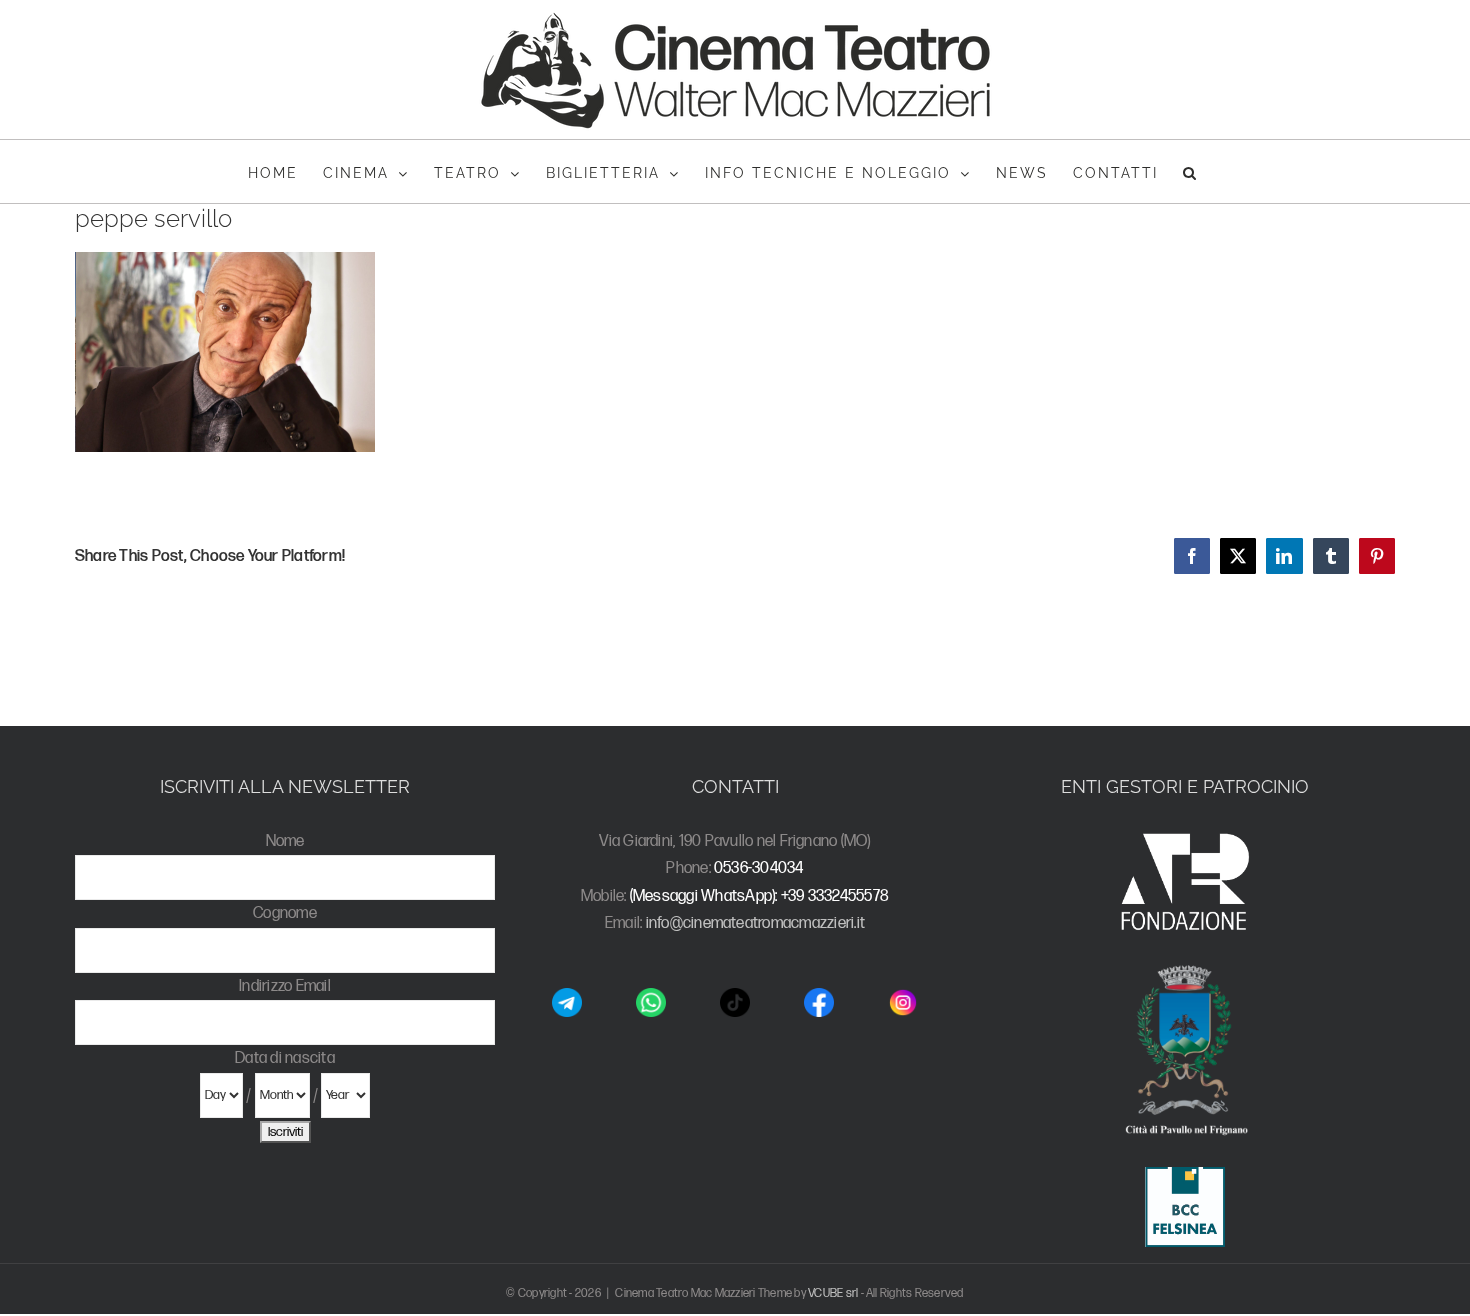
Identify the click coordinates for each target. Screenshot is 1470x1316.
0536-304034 (759, 868)
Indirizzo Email (285, 986)
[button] (1190, 171)
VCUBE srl (833, 1293)
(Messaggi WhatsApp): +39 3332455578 (759, 896)
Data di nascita (285, 1058)
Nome (285, 841)
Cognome (285, 913)
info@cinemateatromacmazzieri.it (755, 923)
